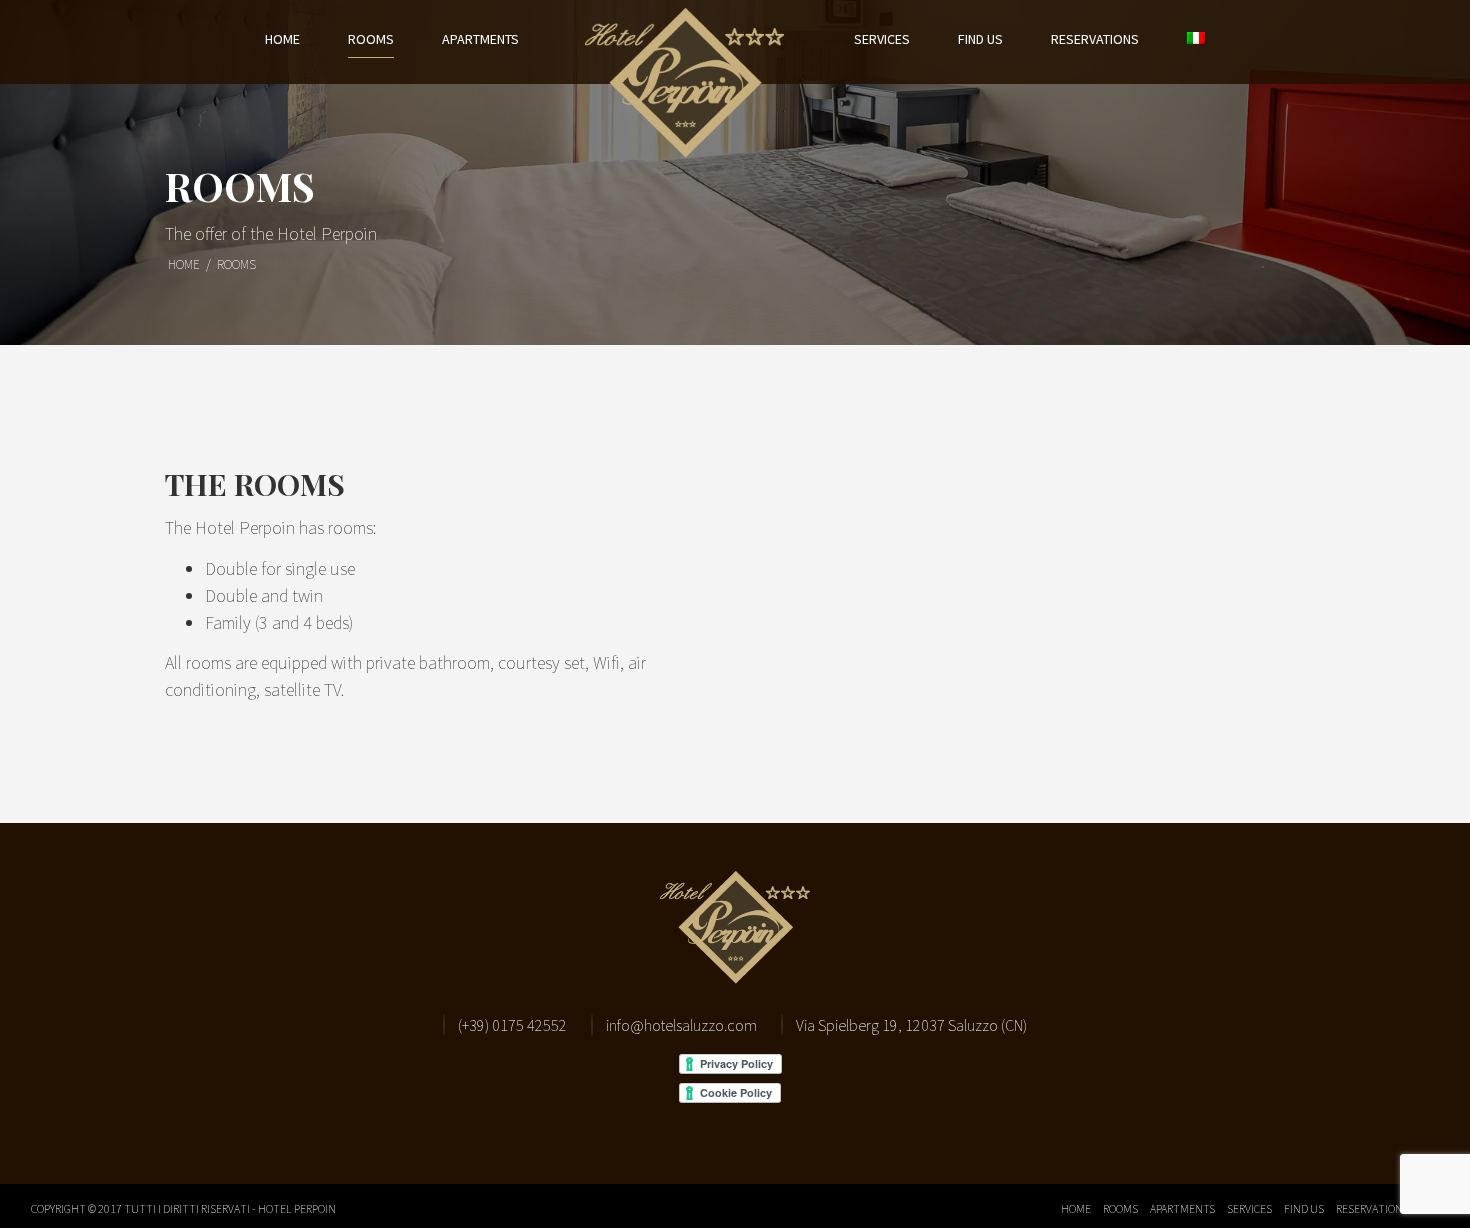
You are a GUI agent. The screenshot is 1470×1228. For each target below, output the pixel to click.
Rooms (371, 39)
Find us (980, 39)
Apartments (480, 39)
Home (282, 39)
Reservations (1095, 39)
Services (882, 39)
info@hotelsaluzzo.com (681, 1025)
